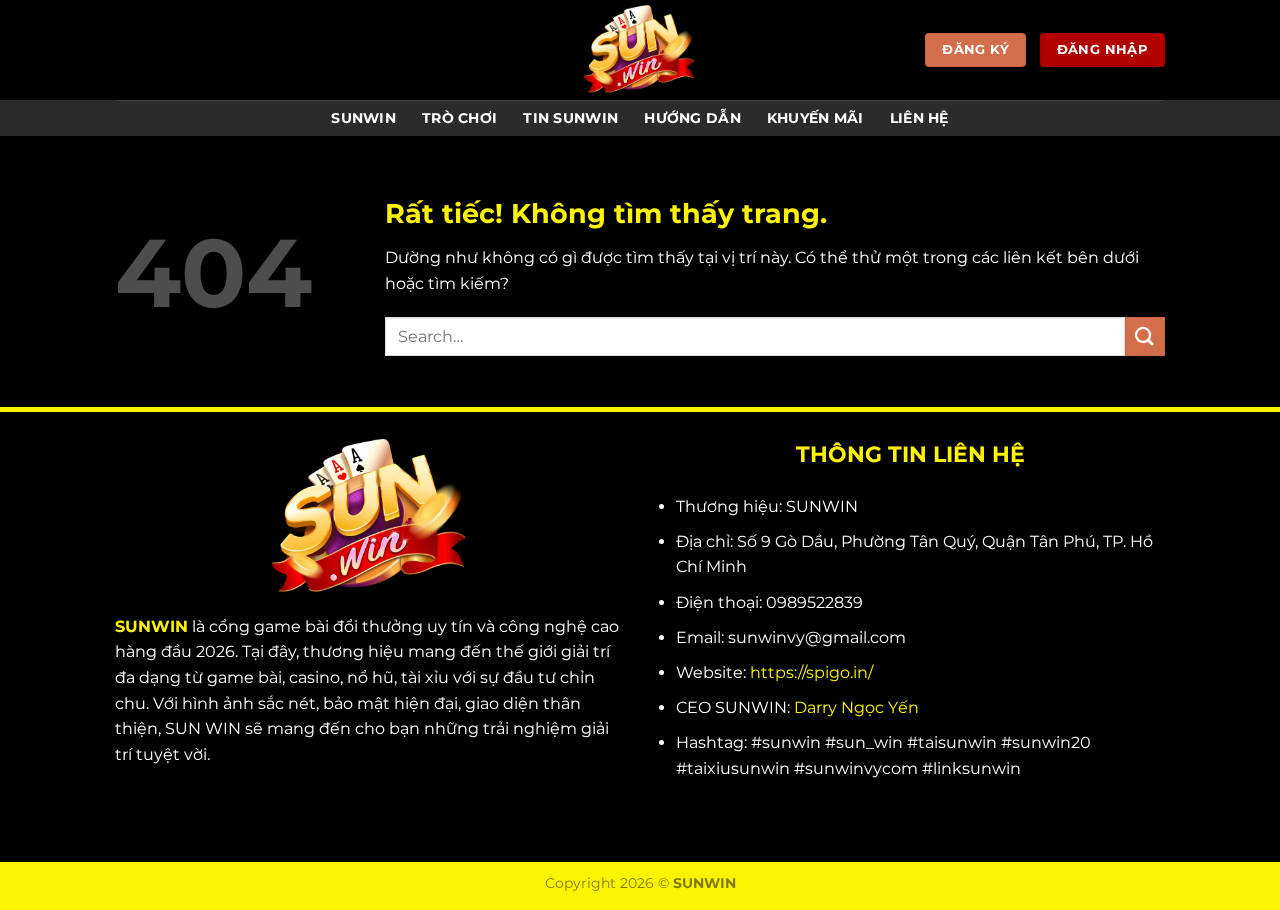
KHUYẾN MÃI (815, 118)
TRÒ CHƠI (459, 118)
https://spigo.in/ (811, 672)
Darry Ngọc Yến (856, 707)
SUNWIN (363, 118)
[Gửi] (1145, 336)
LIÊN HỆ (919, 118)
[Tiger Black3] (640, 50)
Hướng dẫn (692, 118)
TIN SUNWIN (570, 118)
